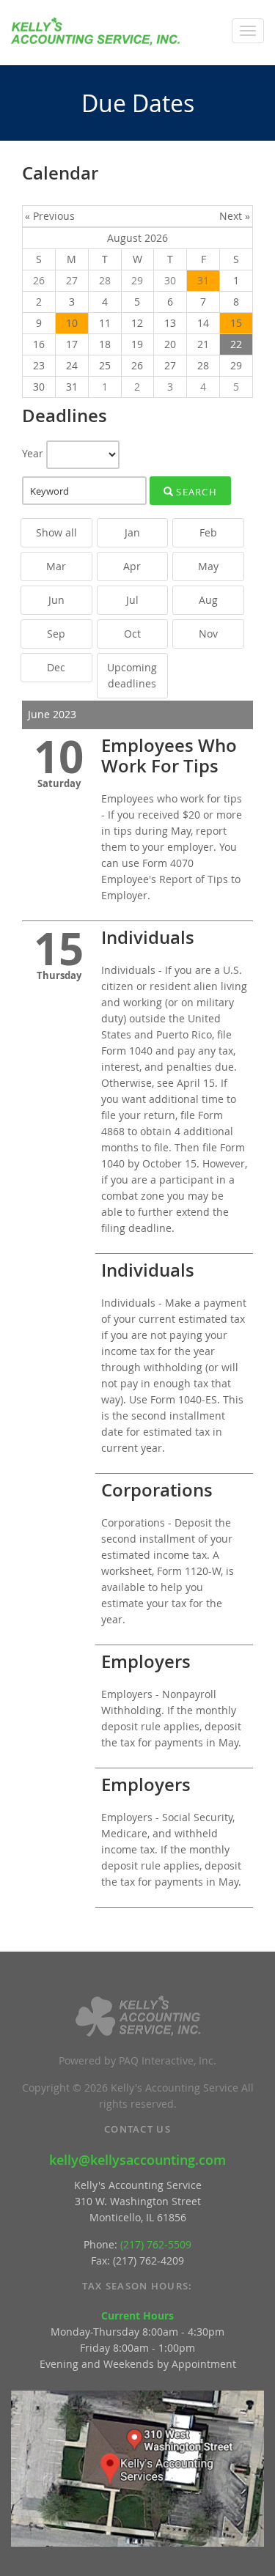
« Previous (50, 216)
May (208, 566)
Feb (208, 532)
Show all (56, 532)
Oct (132, 634)
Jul (132, 600)
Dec (56, 667)
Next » (235, 216)
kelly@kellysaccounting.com (137, 2160)
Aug (208, 600)
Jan (132, 532)
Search (195, 492)
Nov (208, 634)
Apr (132, 566)
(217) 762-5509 (156, 2244)
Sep (56, 634)
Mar (56, 566)
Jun (56, 600)
